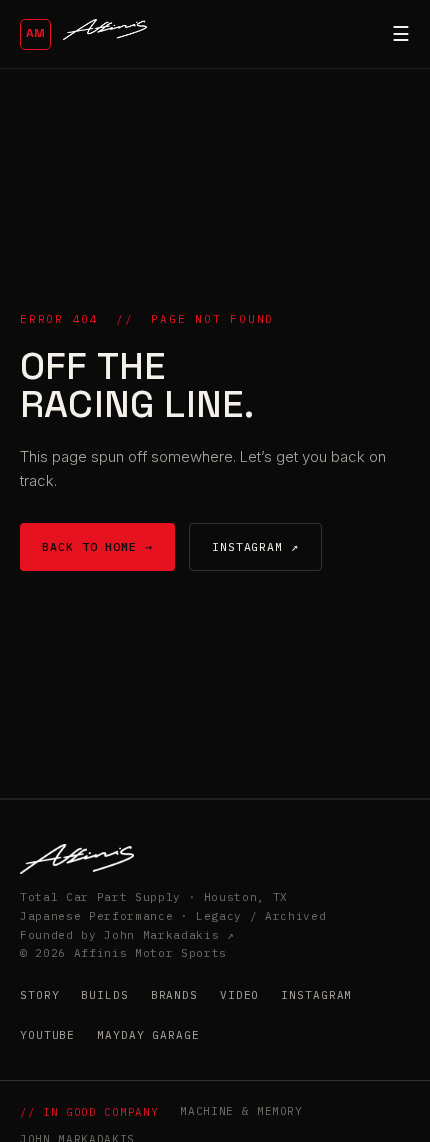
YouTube (47, 1035)
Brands (174, 995)
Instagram (316, 995)
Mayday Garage (148, 1035)
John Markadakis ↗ (169, 935)
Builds (104, 995)
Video (239, 995)
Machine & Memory (241, 1111)
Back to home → (97, 546)
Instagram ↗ (255, 546)
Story (39, 995)
